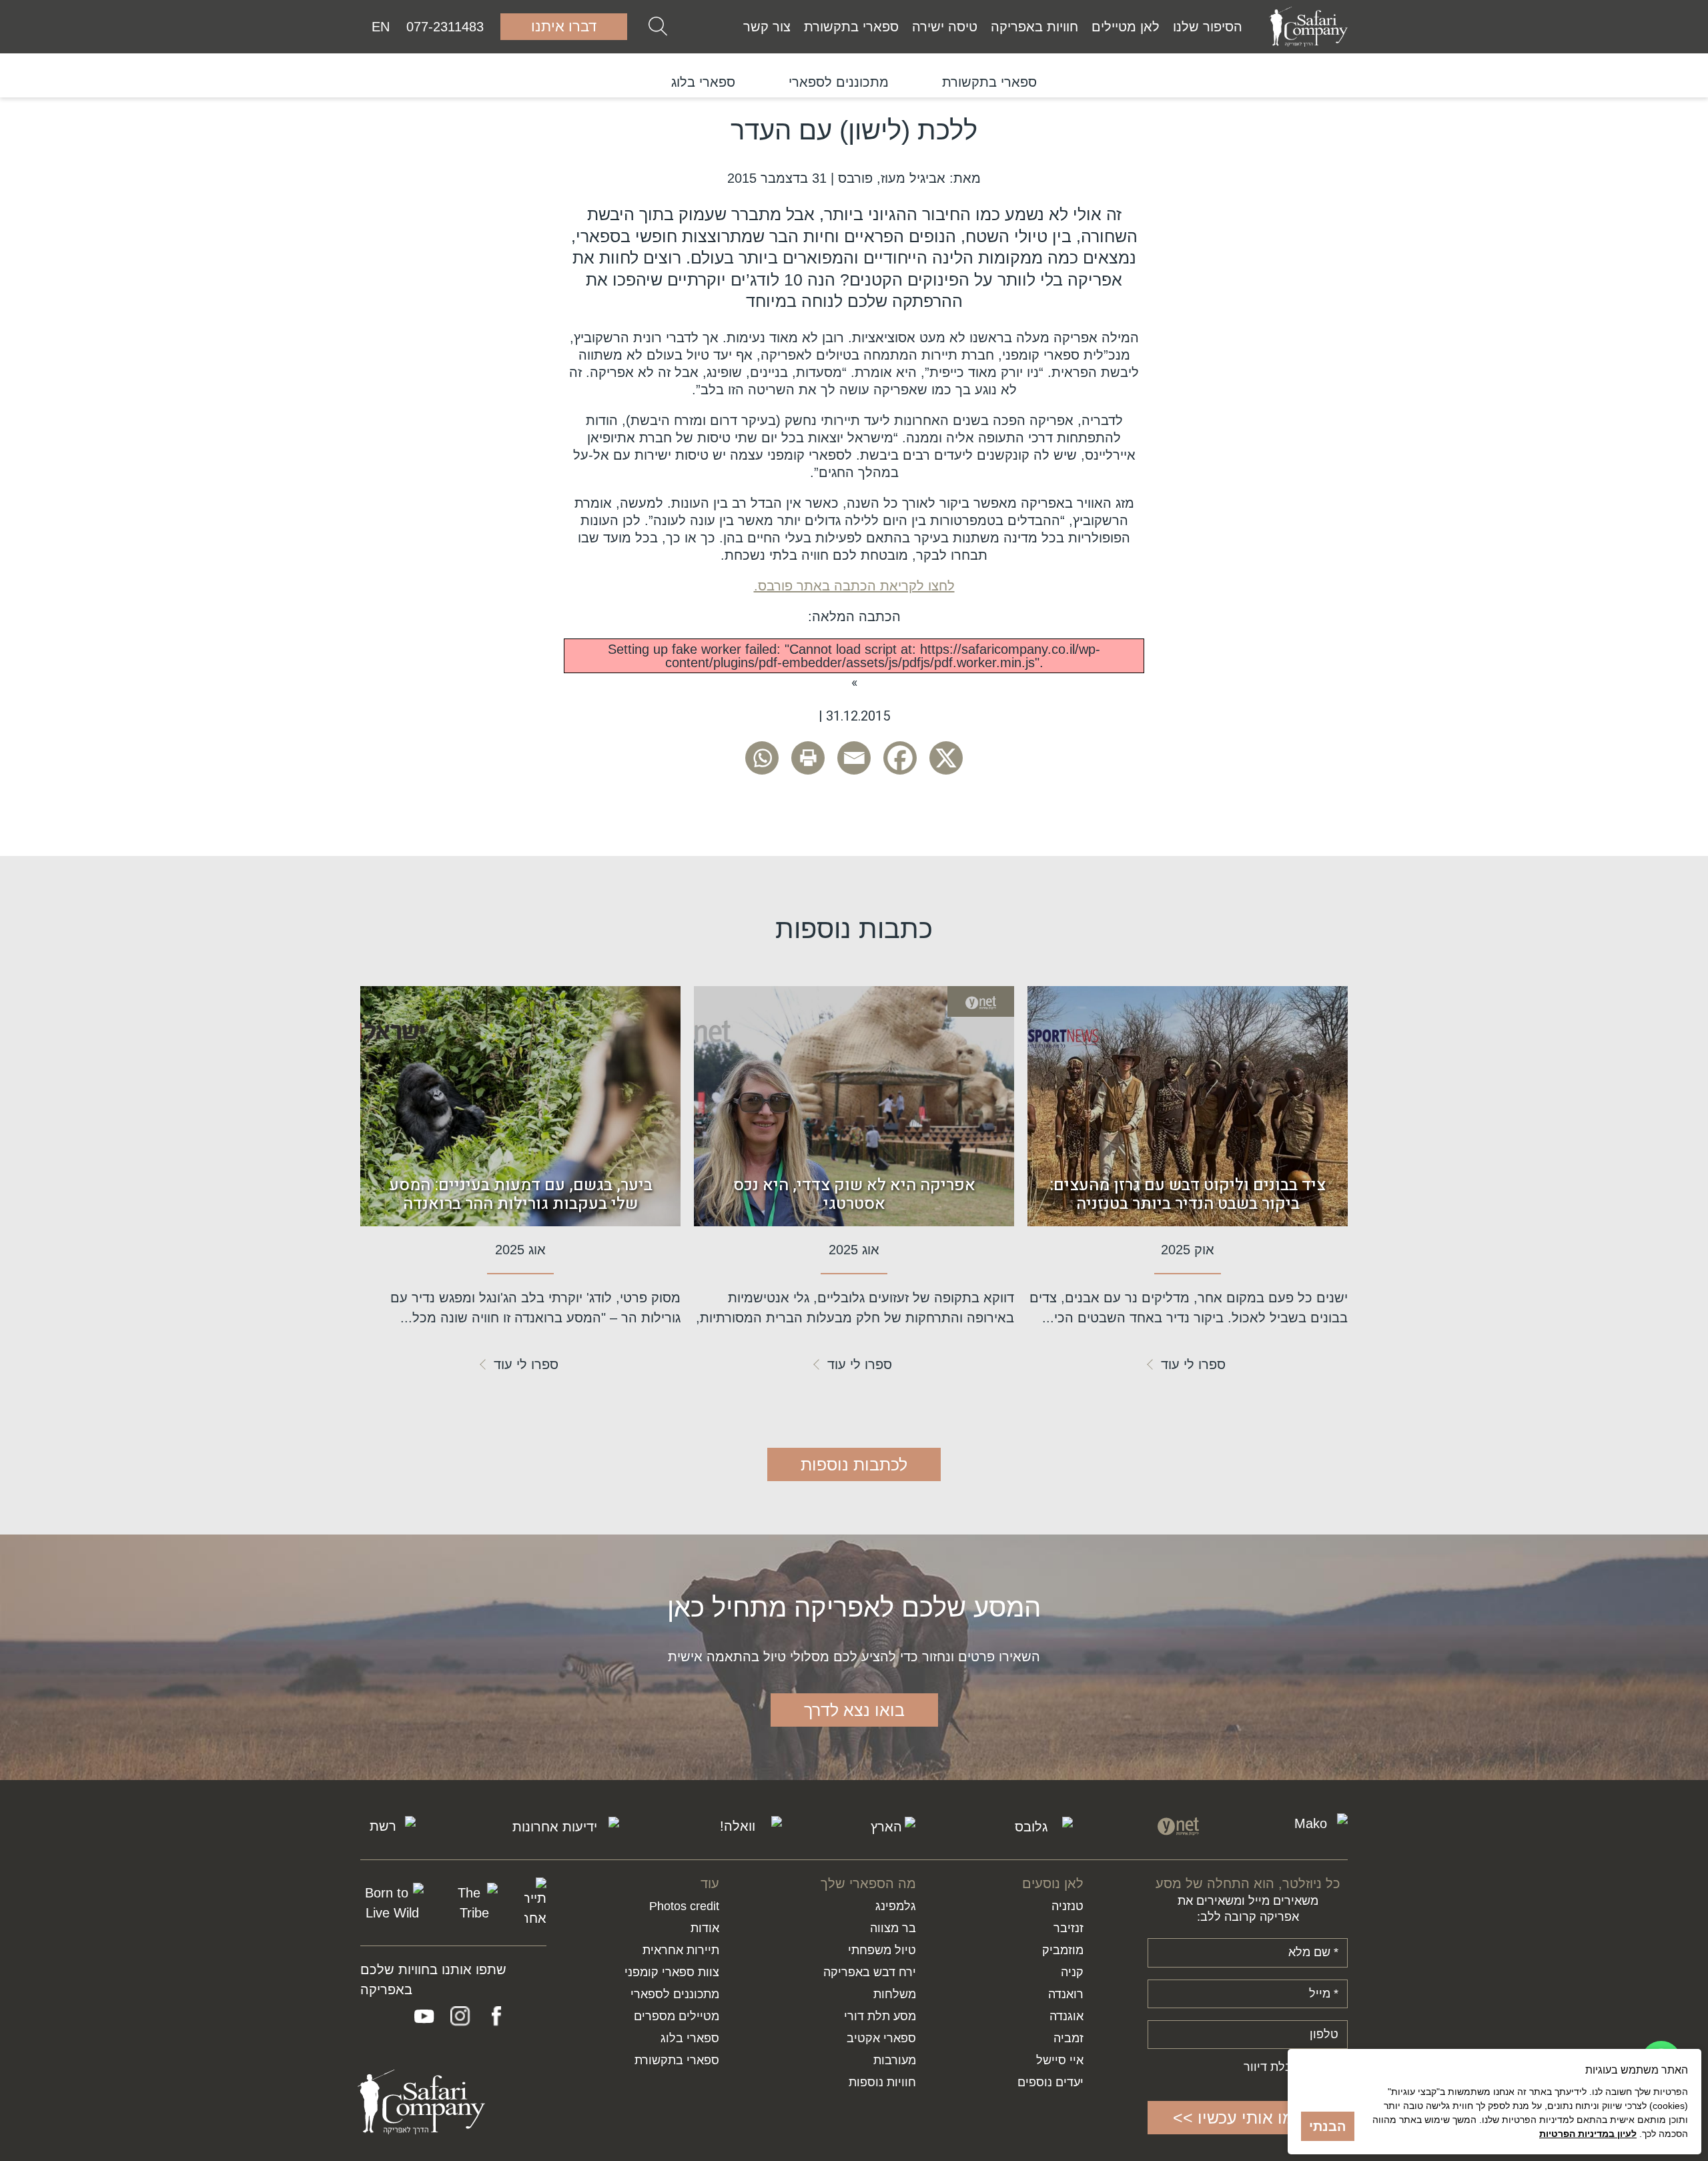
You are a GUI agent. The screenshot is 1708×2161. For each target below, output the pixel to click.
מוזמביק (1063, 1950)
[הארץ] (891, 1827)
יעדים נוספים (1050, 2082)
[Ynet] (1178, 1826)
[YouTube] (424, 2016)
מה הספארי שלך (868, 1883)
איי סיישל (1060, 2060)
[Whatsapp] (762, 758)
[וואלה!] (743, 1827)
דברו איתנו (564, 26)
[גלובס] (1037, 1827)
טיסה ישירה (945, 27)
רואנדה (1066, 1994)
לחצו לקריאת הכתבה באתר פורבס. (854, 586)
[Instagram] (460, 2016)
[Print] (808, 758)
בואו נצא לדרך (854, 1710)
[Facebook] (900, 758)
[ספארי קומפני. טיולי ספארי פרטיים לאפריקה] (1308, 27)
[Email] (854, 758)
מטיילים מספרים (677, 2016)
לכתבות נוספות (854, 1464)
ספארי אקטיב (881, 2038)
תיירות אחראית (681, 1950)
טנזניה (1067, 1906)
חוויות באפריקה (1034, 27)
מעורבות (895, 2060)
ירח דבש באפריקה (870, 1972)
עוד (710, 1883)
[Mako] (1316, 1826)
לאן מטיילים (1126, 27)
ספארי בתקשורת (851, 27)
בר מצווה (893, 1928)
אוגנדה (1066, 2016)
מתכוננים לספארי (839, 82)
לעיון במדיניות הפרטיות (1588, 2134)
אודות (705, 1928)
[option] (989, 82)
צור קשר (767, 27)
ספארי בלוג (703, 82)
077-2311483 (445, 27)
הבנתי (1328, 2126)
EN (381, 27)
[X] (946, 758)
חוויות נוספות (882, 2082)
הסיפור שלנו (1208, 27)
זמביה (1069, 2038)
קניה (1072, 1972)
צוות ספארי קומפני (672, 1972)
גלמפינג (896, 1906)
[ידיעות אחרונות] (560, 1827)
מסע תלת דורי (880, 2016)
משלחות (895, 1994)
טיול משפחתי (882, 1950)
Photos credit (684, 1906)
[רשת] (388, 1826)
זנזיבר (1069, 1928)
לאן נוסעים (1053, 1883)
